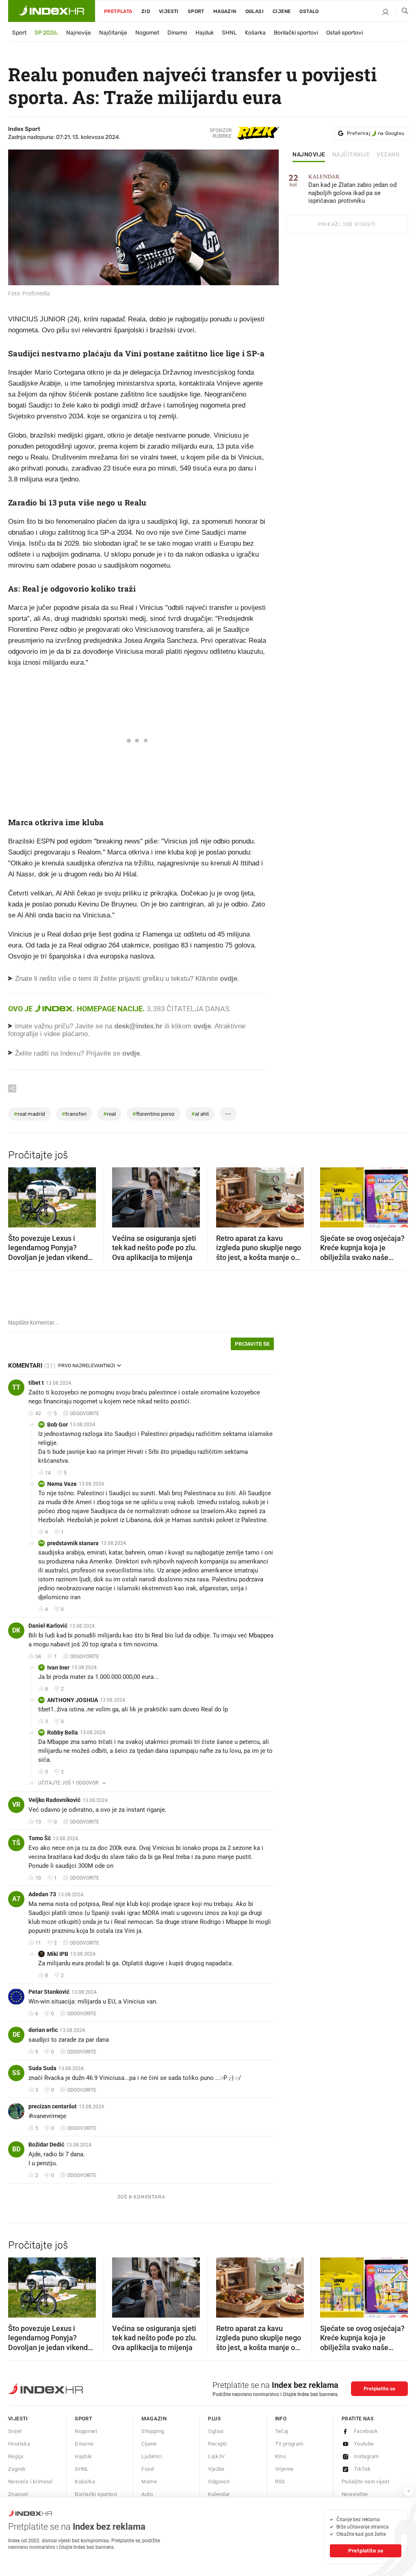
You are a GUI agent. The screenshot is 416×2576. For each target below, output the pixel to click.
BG (41, 1424)
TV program (289, 2444)
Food (147, 2469)
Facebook (366, 2431)
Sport (196, 11)
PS (41, 1543)
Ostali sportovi (344, 33)
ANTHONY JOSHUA (73, 1700)
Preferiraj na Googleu (376, 133)
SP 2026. (46, 33)
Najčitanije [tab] (351, 155)
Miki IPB (58, 1954)
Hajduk (205, 33)
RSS (280, 2482)
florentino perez (154, 1114)
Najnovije (79, 33)
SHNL (229, 33)
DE (16, 2035)
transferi (74, 1114)
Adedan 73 (42, 1894)
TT (16, 1387)
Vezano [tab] (388, 155)
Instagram (366, 2456)
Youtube (364, 2444)
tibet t (36, 1383)
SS (16, 2073)
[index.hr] (52, 11)
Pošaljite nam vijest (366, 2482)
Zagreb (17, 2469)
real (109, 1114)
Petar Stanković (49, 1992)
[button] (18, 1195)
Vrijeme (284, 2469)
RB (41, 1732)
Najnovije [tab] (309, 155)
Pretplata (118, 11)
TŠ (16, 1843)
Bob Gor (57, 1425)
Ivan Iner (58, 1667)
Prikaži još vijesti (347, 224)
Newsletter (355, 2494)
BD (16, 2149)
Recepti (217, 2444)
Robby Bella (63, 1733)
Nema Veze (62, 1484)
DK (16, 1630)
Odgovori (219, 2482)
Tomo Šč (40, 1838)
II (41, 1667)
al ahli (200, 1114)
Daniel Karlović (48, 1626)
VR (16, 1805)
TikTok (362, 2469)
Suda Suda (42, 2068)
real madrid (29, 1114)
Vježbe (216, 2469)
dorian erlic (43, 2030)
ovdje (202, 1026)
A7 (16, 1899)
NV (42, 1484)
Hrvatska (19, 2444)
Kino (281, 2456)
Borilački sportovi (296, 33)
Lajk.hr (216, 2456)
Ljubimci (152, 2456)
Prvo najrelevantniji (87, 1366)
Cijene (282, 11)
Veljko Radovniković (54, 1800)
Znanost (18, 2494)
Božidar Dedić (46, 2144)
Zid (146, 11)
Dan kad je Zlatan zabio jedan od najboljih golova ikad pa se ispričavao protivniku (352, 189)
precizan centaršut (53, 2106)
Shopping (153, 2431)
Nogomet (147, 33)
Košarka (255, 33)
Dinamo (177, 33)
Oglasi (255, 11)
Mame (149, 2482)
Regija (16, 2456)
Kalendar (219, 2494)
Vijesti (169, 11)
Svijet (15, 2431)
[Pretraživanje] (402, 13)
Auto (147, 2494)
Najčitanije (113, 33)
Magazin (154, 2419)
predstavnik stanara (73, 1543)
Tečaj (282, 2431)
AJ (42, 1700)
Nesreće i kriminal (30, 2482)
